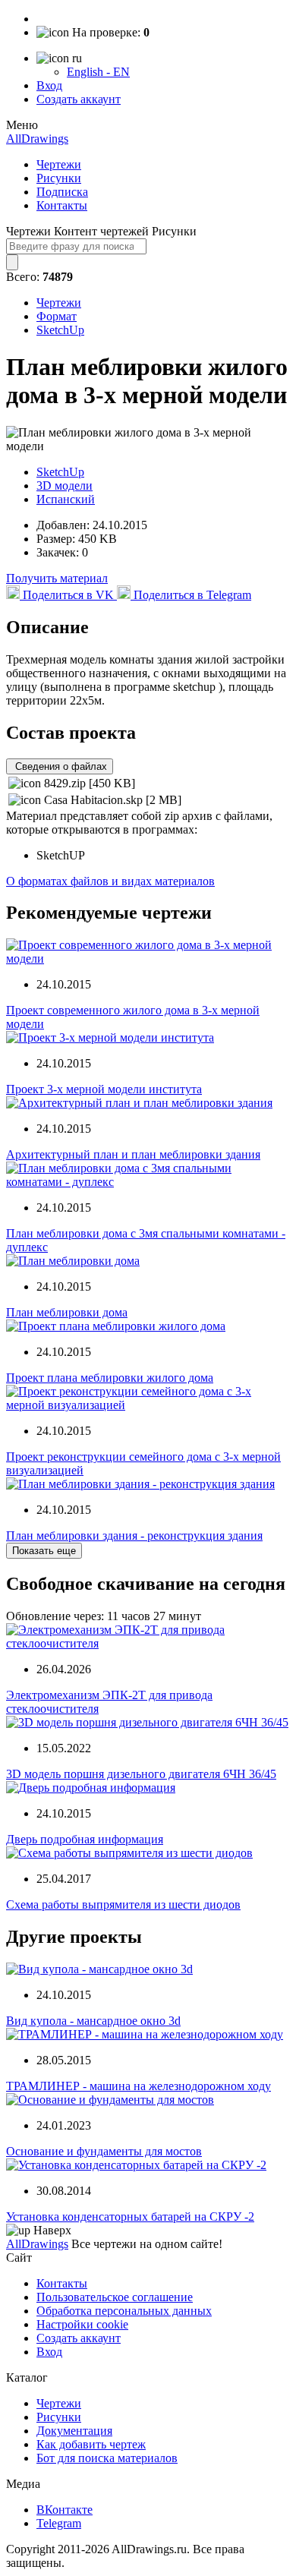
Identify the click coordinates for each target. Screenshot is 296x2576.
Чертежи (59, 164)
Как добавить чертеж (91, 2444)
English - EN (98, 72)
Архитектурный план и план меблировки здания (133, 1154)
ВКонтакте (65, 2510)
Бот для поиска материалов (107, 2458)
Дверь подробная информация (85, 1839)
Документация (74, 2431)
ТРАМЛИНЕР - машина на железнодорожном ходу (139, 2086)
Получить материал (57, 578)
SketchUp (60, 330)
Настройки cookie (82, 2324)
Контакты (62, 205)
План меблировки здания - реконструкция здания (134, 1536)
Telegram (59, 2523)
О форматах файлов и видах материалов (110, 881)
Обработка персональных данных (124, 2311)
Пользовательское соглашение (115, 2297)
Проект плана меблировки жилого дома (110, 1378)
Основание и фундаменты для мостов (104, 2151)
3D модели (65, 486)
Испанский (66, 499)
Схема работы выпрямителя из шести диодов (123, 1904)
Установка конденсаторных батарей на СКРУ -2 (130, 2217)
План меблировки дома (67, 1312)
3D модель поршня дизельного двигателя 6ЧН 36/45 (141, 1774)
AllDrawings (37, 139)
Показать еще (44, 1551)
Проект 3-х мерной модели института (104, 1089)
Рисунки (59, 178)
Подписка (62, 192)
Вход (49, 85)
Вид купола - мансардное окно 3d (93, 2021)
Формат (57, 316)
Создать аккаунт (79, 99)
